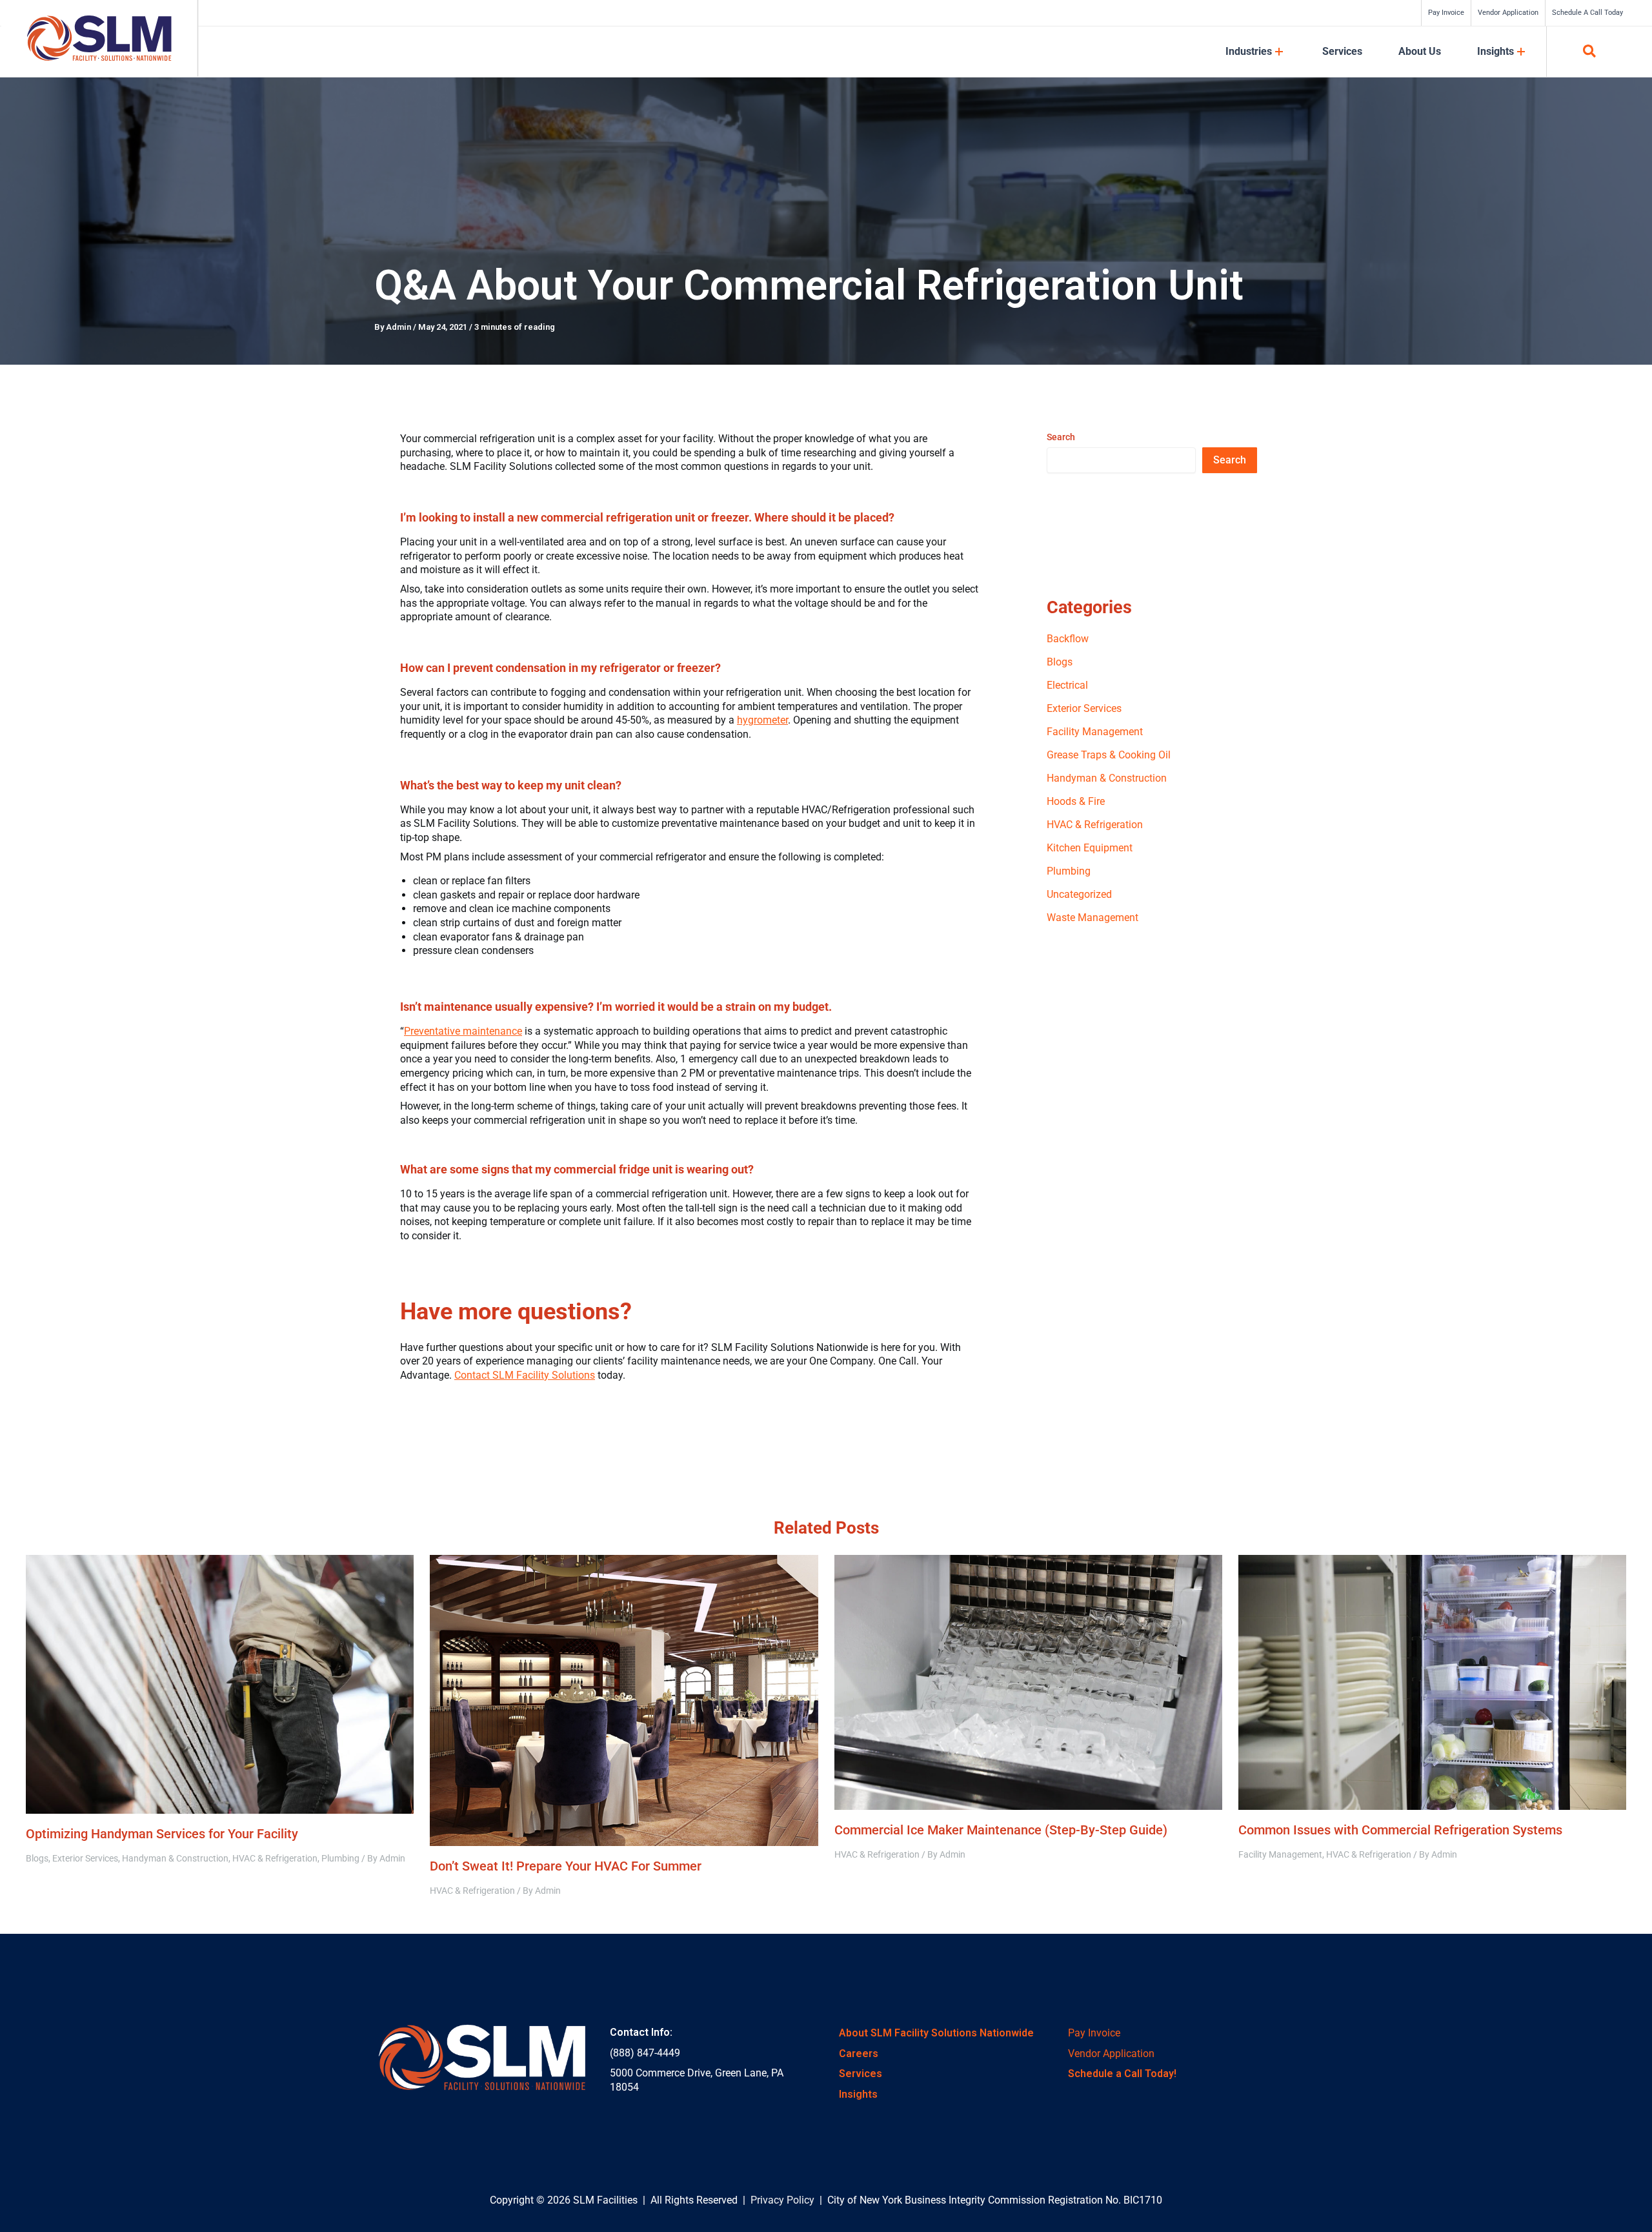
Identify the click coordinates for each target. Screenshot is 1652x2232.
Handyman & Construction (1107, 778)
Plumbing (1069, 871)
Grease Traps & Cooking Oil (1109, 755)
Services (861, 2074)
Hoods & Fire (1076, 801)
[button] (1590, 53)
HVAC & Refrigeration (1095, 825)
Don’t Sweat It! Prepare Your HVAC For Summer (566, 1866)
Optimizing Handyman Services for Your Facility (162, 1834)
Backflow (1068, 639)
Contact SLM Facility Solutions (525, 1375)
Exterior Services (1084, 708)
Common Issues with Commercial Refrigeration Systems (1400, 1830)
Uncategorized (1079, 894)
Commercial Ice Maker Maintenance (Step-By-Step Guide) (1001, 1830)
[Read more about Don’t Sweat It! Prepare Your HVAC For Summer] (624, 1699)
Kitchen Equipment (1090, 848)
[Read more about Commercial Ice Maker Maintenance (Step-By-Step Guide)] (1028, 1682)
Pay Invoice (1094, 2033)
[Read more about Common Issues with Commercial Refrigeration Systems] (1432, 1682)
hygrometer (762, 720)
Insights (858, 2094)
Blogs (1060, 662)
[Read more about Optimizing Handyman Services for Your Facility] (220, 1683)
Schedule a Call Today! (1122, 2074)
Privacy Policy (782, 2200)
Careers (859, 2054)
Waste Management (1093, 918)
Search (1061, 437)
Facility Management (1095, 732)
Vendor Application (1111, 2054)
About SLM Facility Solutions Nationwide (936, 2033)
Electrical (1067, 685)
